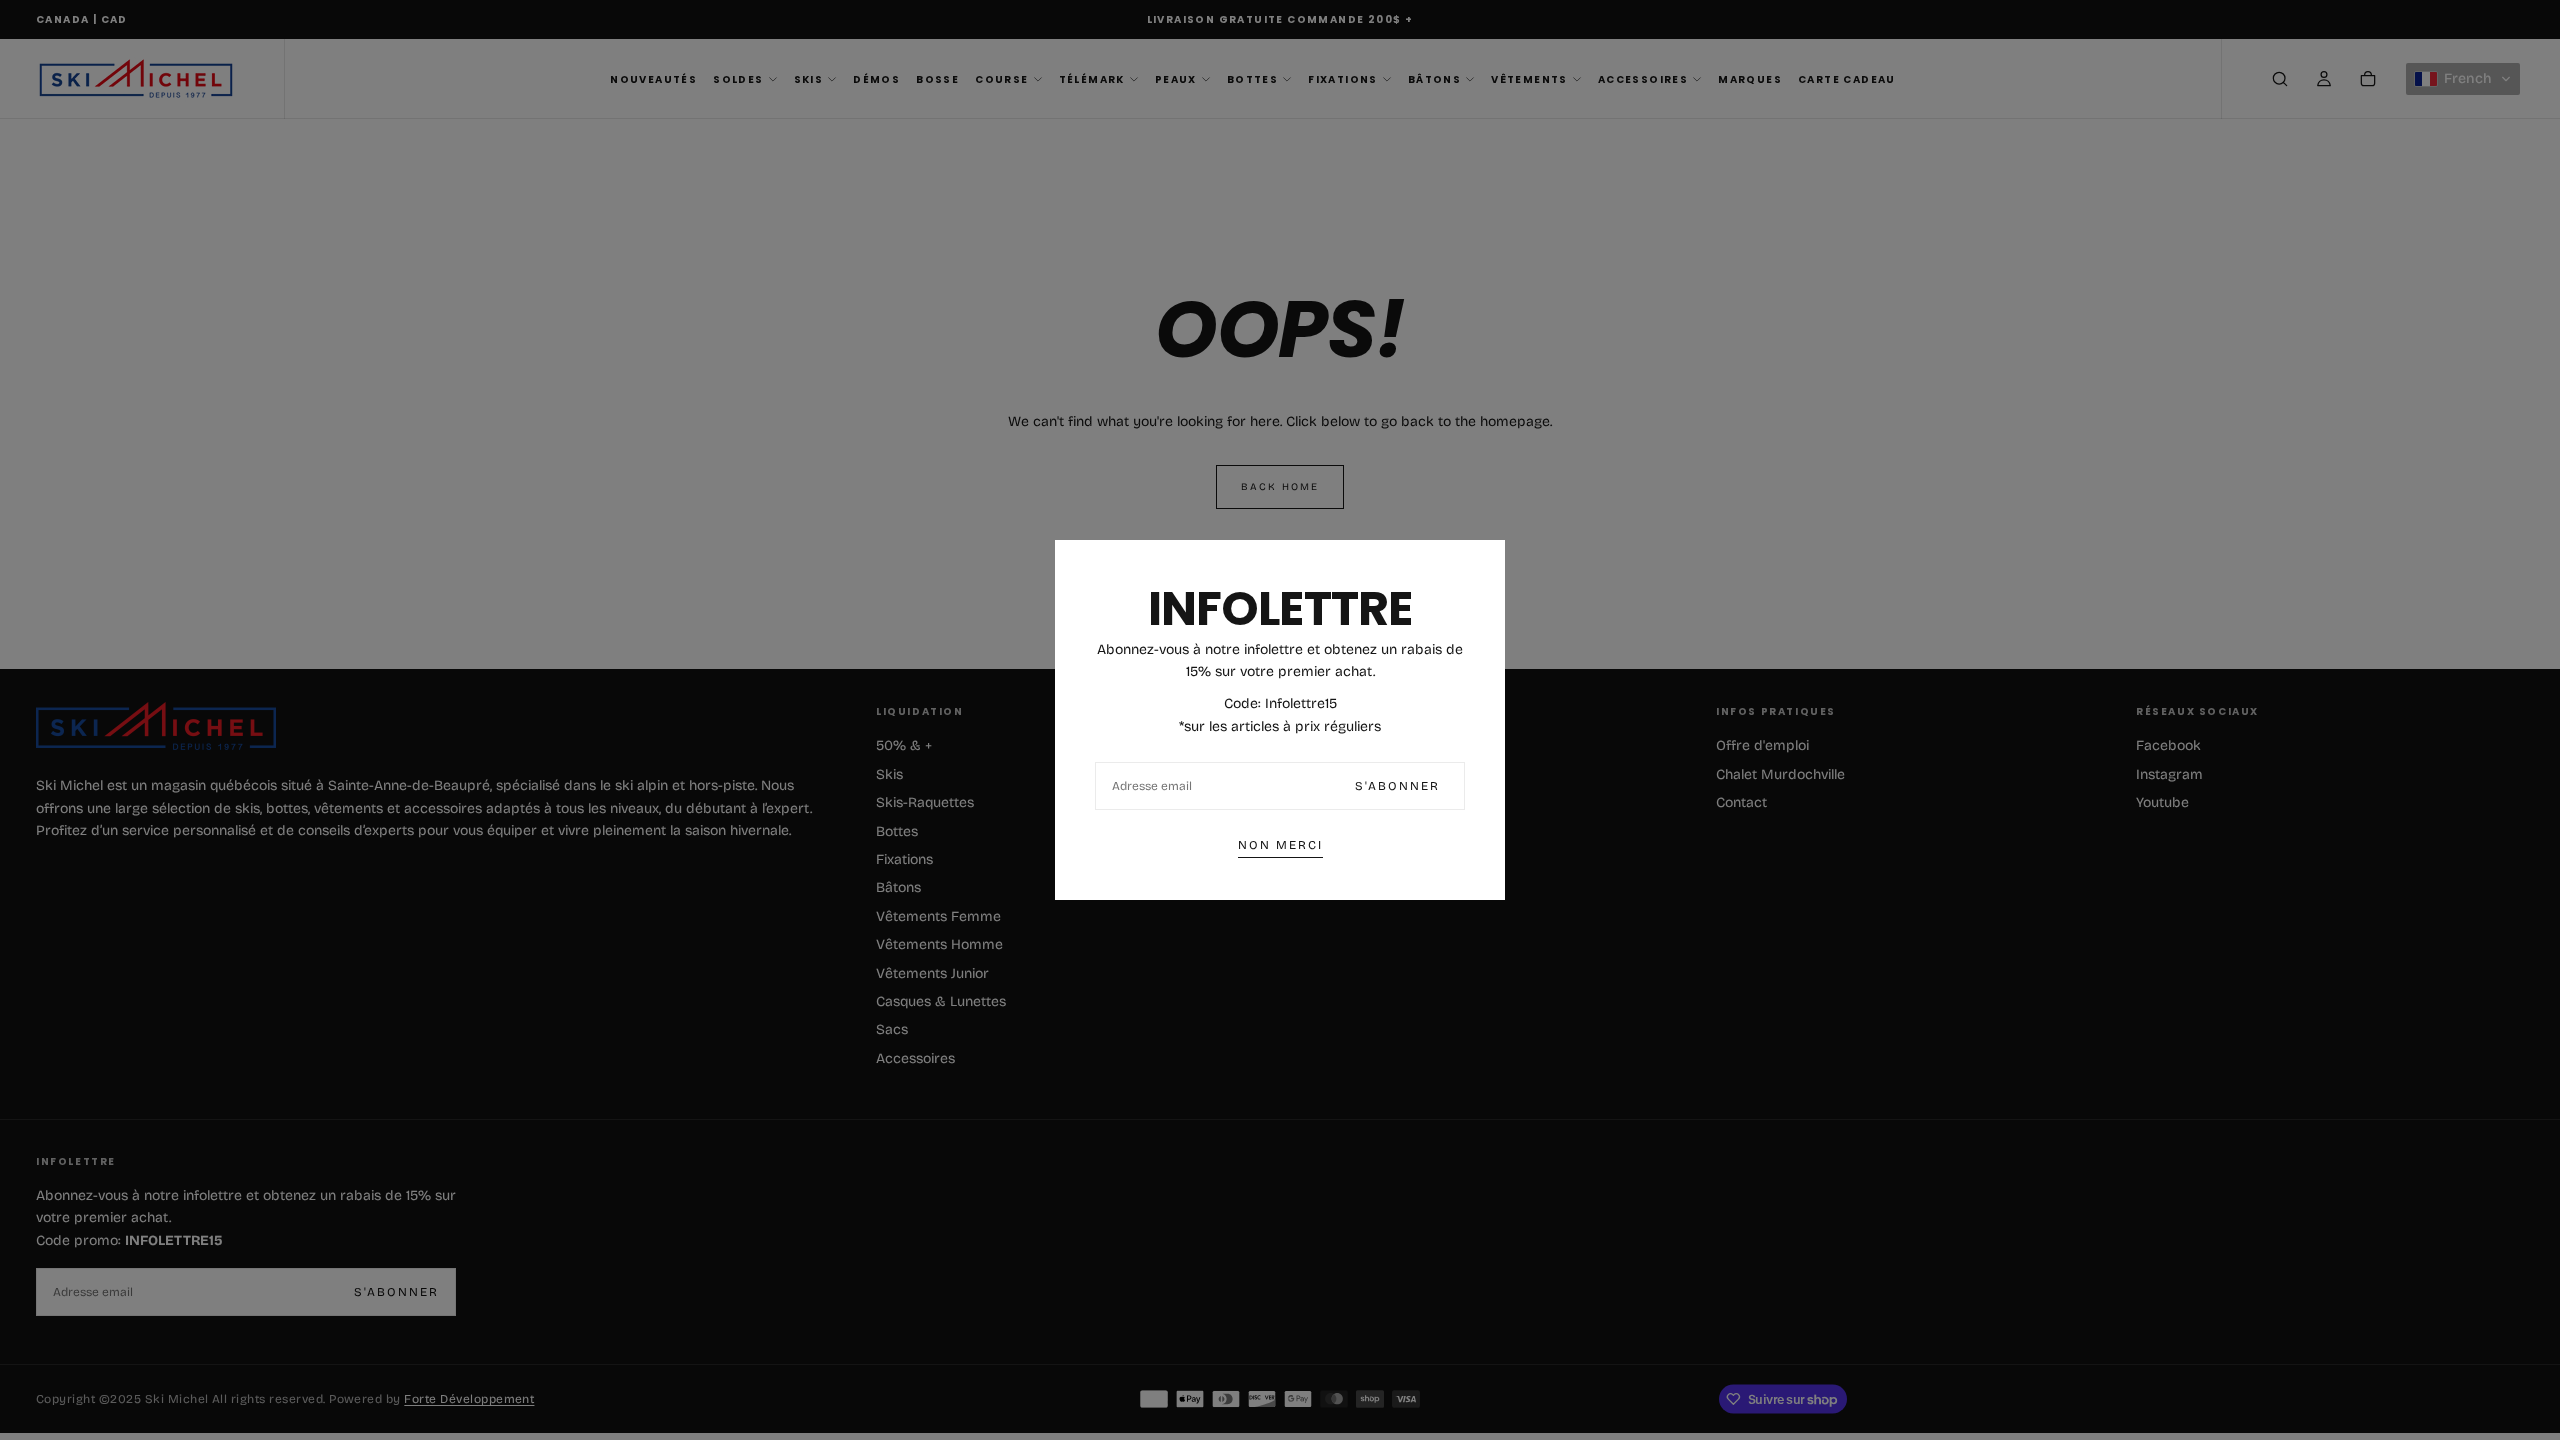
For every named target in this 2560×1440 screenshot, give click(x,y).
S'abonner (1397, 786)
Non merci (1280, 845)
